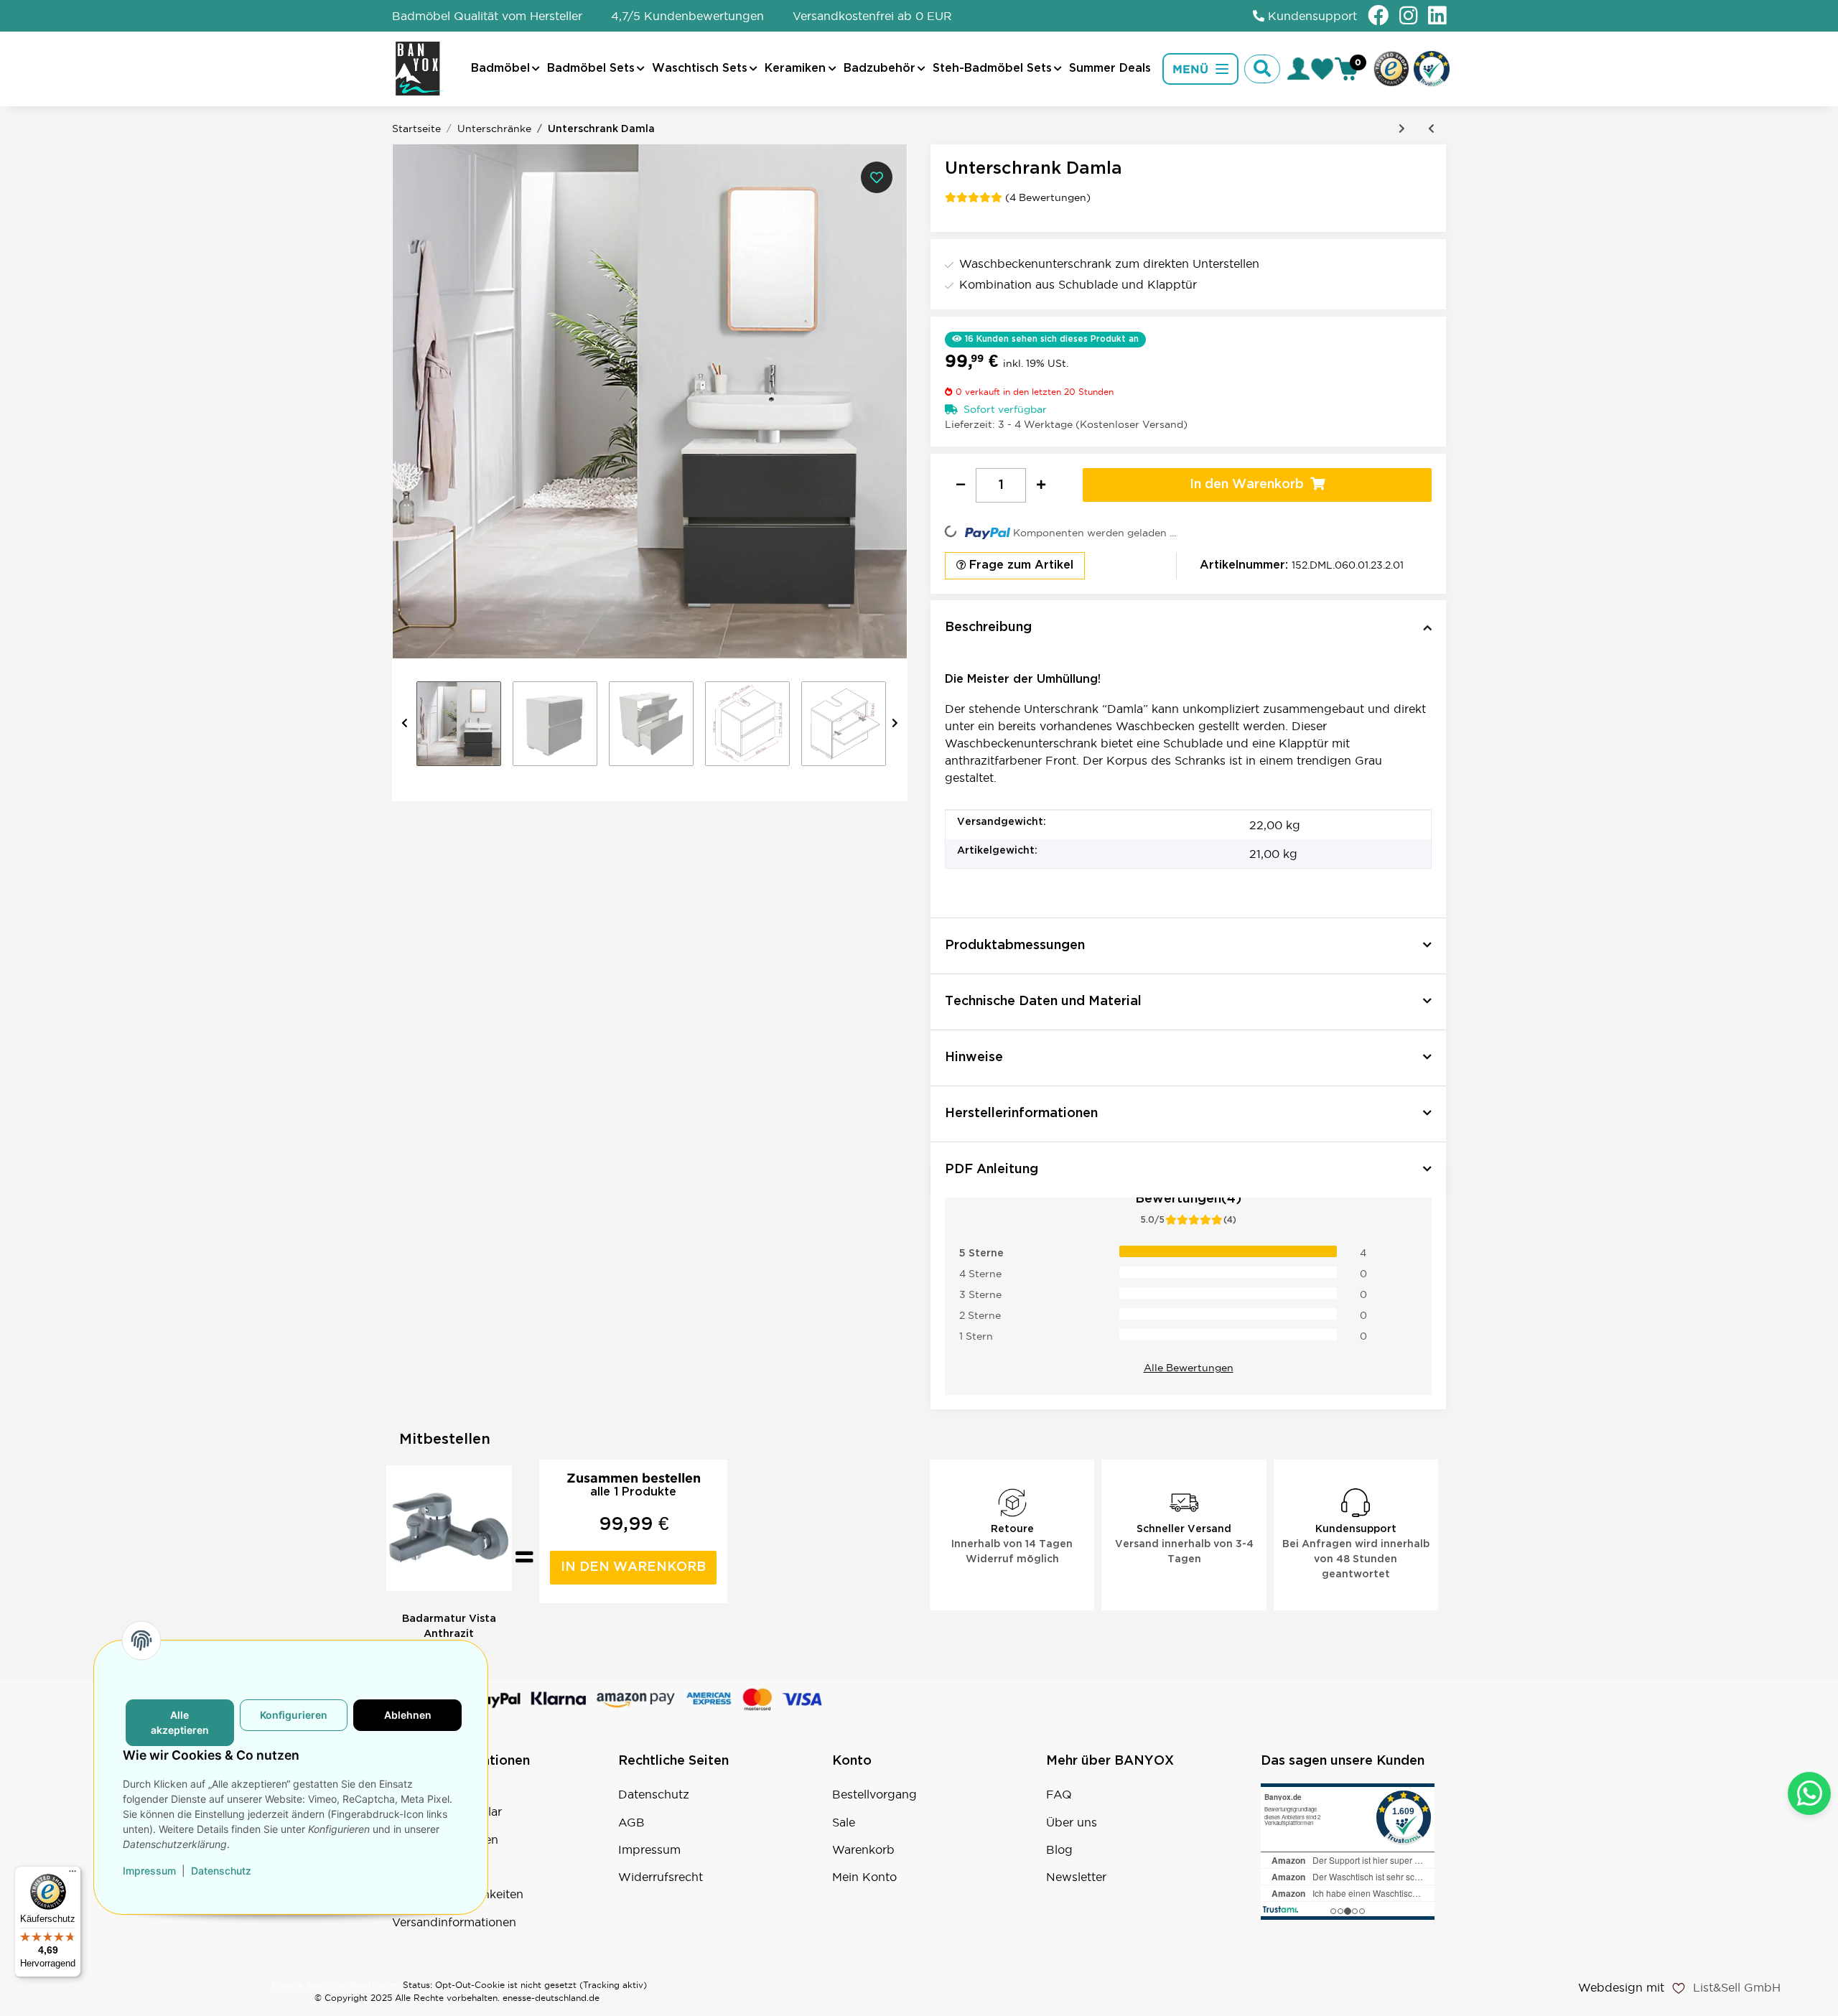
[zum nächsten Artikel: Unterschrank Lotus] (1402, 129)
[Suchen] (1262, 69)
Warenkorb (863, 1849)
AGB (631, 1822)
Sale (844, 1822)
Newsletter (1076, 1877)
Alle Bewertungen (1189, 1368)
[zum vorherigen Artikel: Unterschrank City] (1431, 129)
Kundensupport (1311, 16)
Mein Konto (864, 1877)
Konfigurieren (294, 1716)
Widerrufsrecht (661, 1877)
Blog (1059, 1849)
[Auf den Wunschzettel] (877, 177)
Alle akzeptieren (180, 1723)
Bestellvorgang (874, 1794)
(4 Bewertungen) (1048, 197)
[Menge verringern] (961, 485)
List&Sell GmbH (1737, 1987)
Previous (405, 724)
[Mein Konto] (1298, 69)
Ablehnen (408, 1716)
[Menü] (73, 1875)
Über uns (1072, 1822)
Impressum (649, 1849)
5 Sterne (981, 1253)
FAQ (1059, 1794)
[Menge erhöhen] (1041, 485)
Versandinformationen (454, 1922)
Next (895, 724)
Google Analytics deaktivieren (336, 1985)
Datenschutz (654, 1794)
